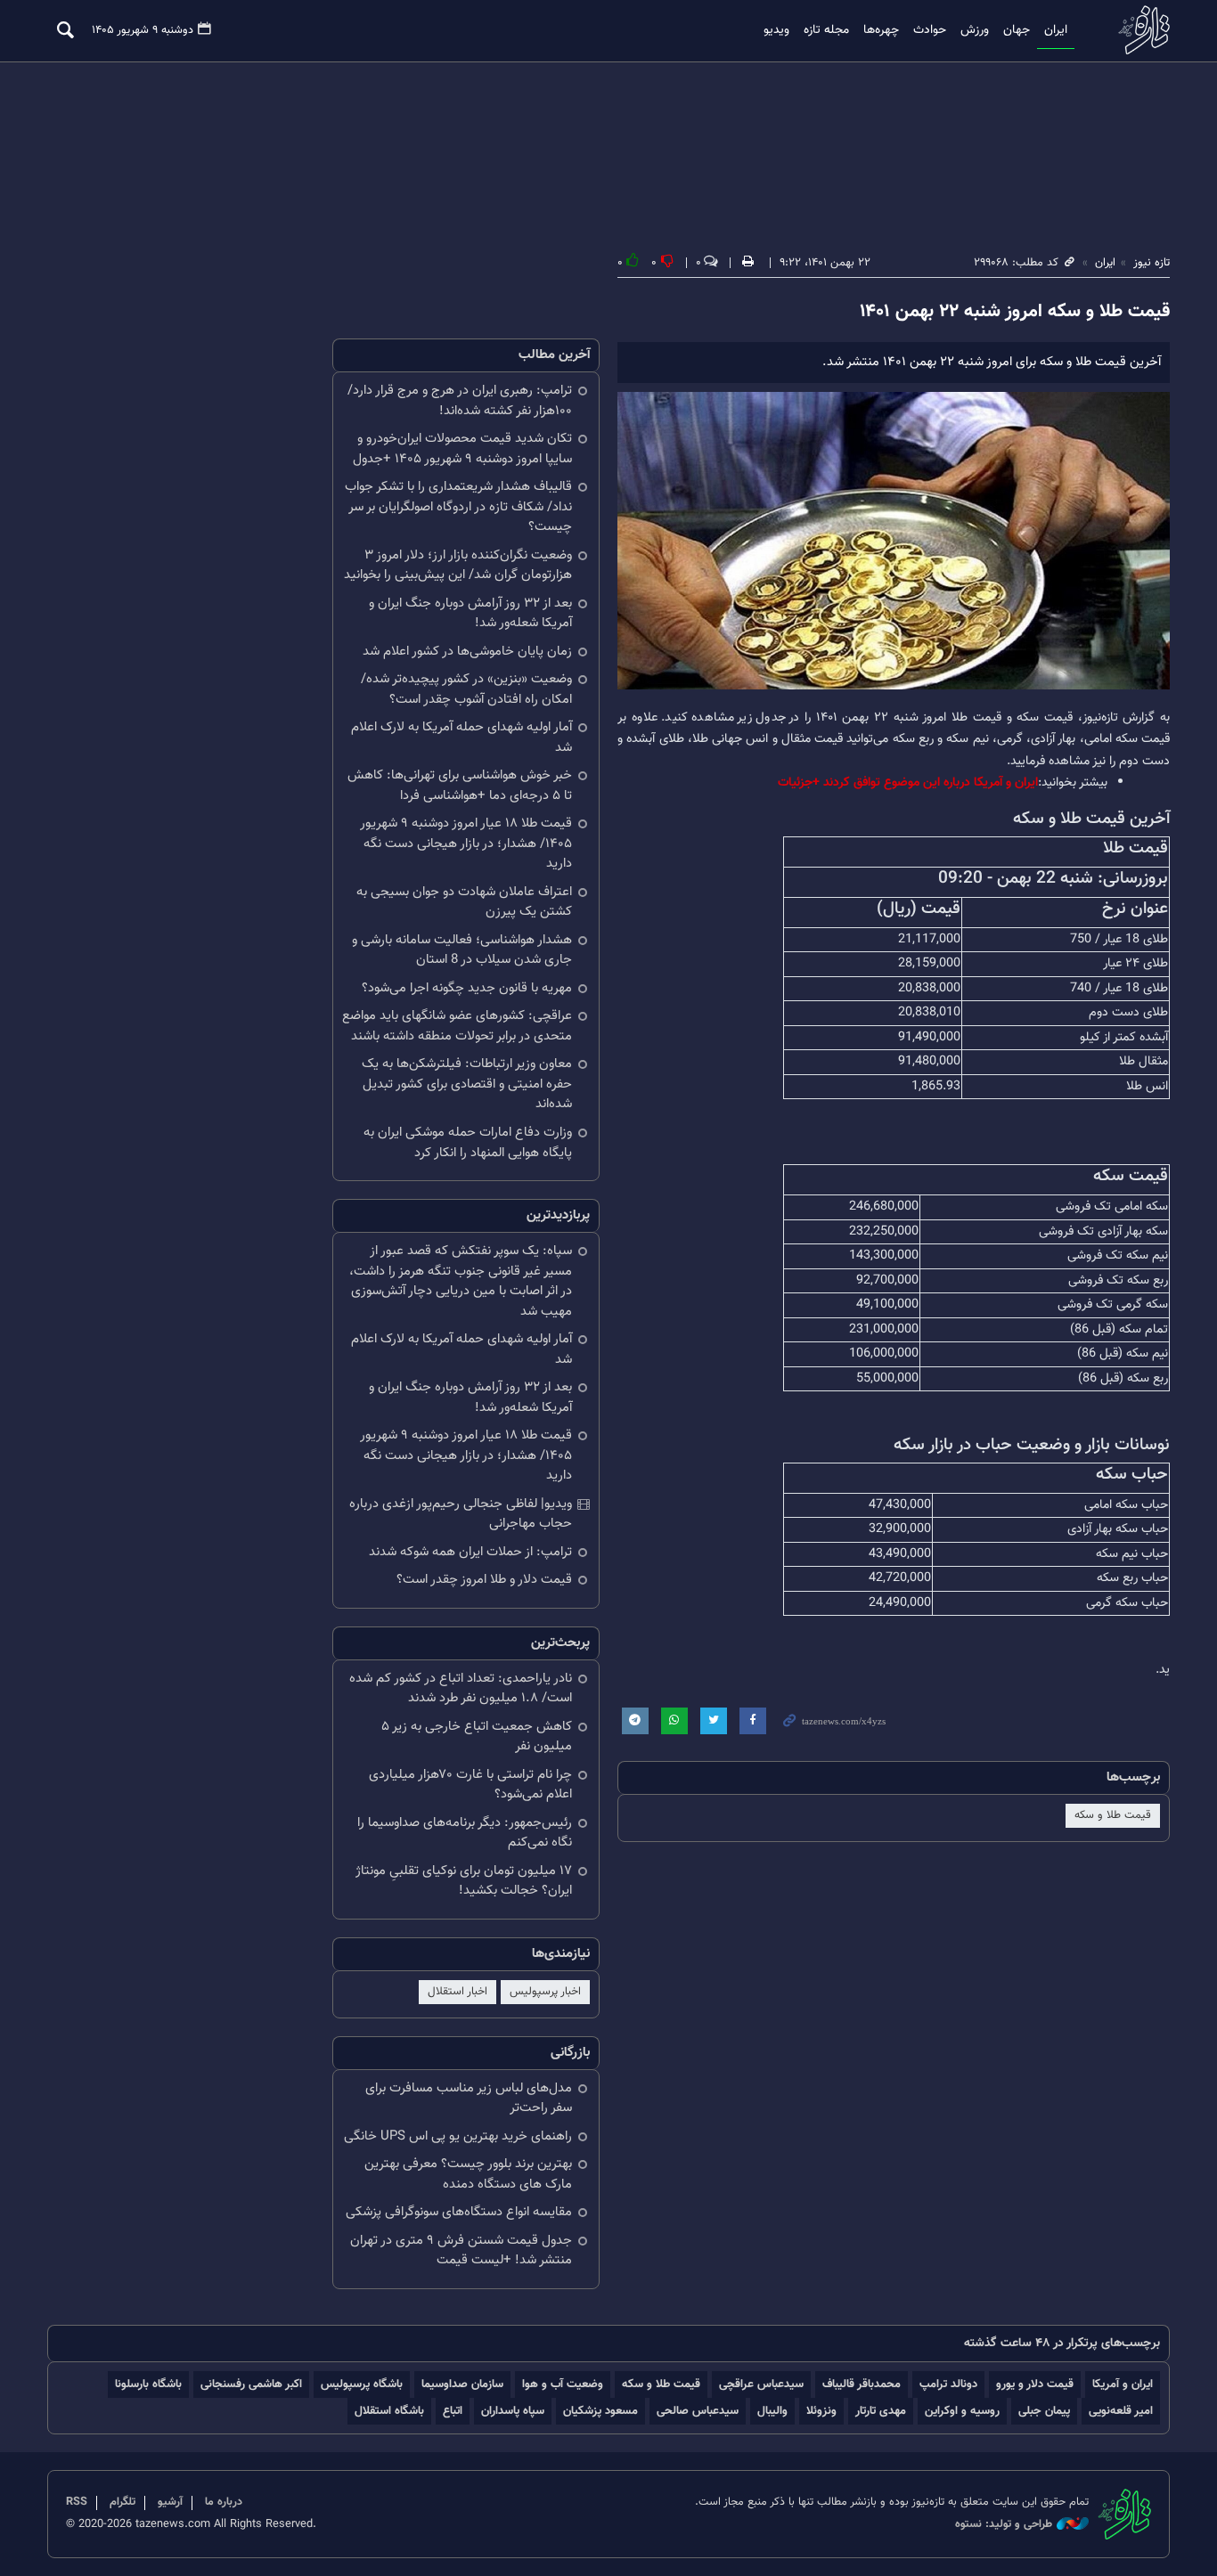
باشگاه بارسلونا (148, 2384)
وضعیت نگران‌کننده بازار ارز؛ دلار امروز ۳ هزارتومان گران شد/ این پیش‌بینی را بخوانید (458, 566)
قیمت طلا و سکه (1113, 1815)
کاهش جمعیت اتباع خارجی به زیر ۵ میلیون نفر (477, 1737)
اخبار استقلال (457, 1992)
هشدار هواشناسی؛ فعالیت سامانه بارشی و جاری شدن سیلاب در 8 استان (462, 950)
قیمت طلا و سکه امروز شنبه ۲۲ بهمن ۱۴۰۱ (1015, 312)
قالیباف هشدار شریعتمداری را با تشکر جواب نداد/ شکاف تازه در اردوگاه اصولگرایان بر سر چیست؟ (458, 507)
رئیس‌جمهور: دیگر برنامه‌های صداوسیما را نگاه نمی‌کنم (465, 1833)
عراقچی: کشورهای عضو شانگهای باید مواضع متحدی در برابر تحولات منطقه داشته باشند (457, 1026)
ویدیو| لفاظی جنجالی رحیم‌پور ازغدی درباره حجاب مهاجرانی (461, 1514)
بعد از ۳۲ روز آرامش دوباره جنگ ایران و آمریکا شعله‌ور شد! (470, 614)
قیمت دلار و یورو (1035, 2384)
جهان (1017, 30)
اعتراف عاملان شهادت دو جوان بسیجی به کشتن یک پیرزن (464, 902)
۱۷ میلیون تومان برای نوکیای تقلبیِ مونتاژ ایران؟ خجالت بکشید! (464, 1881)
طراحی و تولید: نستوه (1004, 2525)
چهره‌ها (881, 30)
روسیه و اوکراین (962, 2411)
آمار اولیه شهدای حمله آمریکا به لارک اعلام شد (461, 738)
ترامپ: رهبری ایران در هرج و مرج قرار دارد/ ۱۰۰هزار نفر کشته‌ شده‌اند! (460, 401)
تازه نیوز (1139, 30)
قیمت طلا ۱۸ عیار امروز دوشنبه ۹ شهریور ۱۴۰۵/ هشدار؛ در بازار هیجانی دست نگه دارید (466, 844)
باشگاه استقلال (389, 2411)
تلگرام (123, 2502)
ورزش (975, 30)
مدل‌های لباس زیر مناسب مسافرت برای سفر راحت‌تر (469, 2099)
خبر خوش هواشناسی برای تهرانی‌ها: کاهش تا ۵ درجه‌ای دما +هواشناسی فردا (460, 786)
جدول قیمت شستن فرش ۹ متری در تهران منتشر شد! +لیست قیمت (461, 2251)
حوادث (930, 30)
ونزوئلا (821, 2411)
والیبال (772, 2411)
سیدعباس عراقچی (761, 2384)
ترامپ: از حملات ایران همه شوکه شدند (470, 1552)
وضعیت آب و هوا (563, 2384)
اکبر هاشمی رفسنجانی (251, 2384)
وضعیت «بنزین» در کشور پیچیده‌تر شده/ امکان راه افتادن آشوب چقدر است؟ (466, 689)
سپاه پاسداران (513, 2411)
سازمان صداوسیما (462, 2384)
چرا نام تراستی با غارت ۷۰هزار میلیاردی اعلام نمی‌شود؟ (470, 1785)
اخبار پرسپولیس (545, 1992)
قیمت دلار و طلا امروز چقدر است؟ (484, 1580)
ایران (1056, 30)
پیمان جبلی (1044, 2411)
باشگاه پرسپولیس (362, 2384)
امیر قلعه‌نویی (1121, 2411)
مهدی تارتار (881, 2411)
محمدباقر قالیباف (862, 2384)
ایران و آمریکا (1123, 2384)
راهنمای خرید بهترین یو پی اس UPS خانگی (458, 2136)
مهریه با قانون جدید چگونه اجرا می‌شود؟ (467, 988)
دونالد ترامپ (948, 2384)
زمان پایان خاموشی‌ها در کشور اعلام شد (467, 652)
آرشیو (170, 2502)
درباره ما (224, 2502)
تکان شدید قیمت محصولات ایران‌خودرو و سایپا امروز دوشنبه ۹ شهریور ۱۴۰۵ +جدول (462, 449)
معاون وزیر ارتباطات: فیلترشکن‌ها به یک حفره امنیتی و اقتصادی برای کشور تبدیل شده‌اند (467, 1084)
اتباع (453, 2411)
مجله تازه (826, 30)
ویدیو (776, 30)
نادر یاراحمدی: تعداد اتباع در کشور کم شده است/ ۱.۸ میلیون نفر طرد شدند (461, 1689)
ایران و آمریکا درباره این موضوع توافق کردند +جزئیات (908, 783)
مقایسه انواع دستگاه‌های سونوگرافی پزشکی (459, 2212)
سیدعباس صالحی (698, 2411)
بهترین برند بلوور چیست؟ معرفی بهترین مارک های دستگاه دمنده (468, 2174)
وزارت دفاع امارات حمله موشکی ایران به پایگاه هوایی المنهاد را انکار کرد (468, 1143)
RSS (77, 2502)
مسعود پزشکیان (600, 2411)
